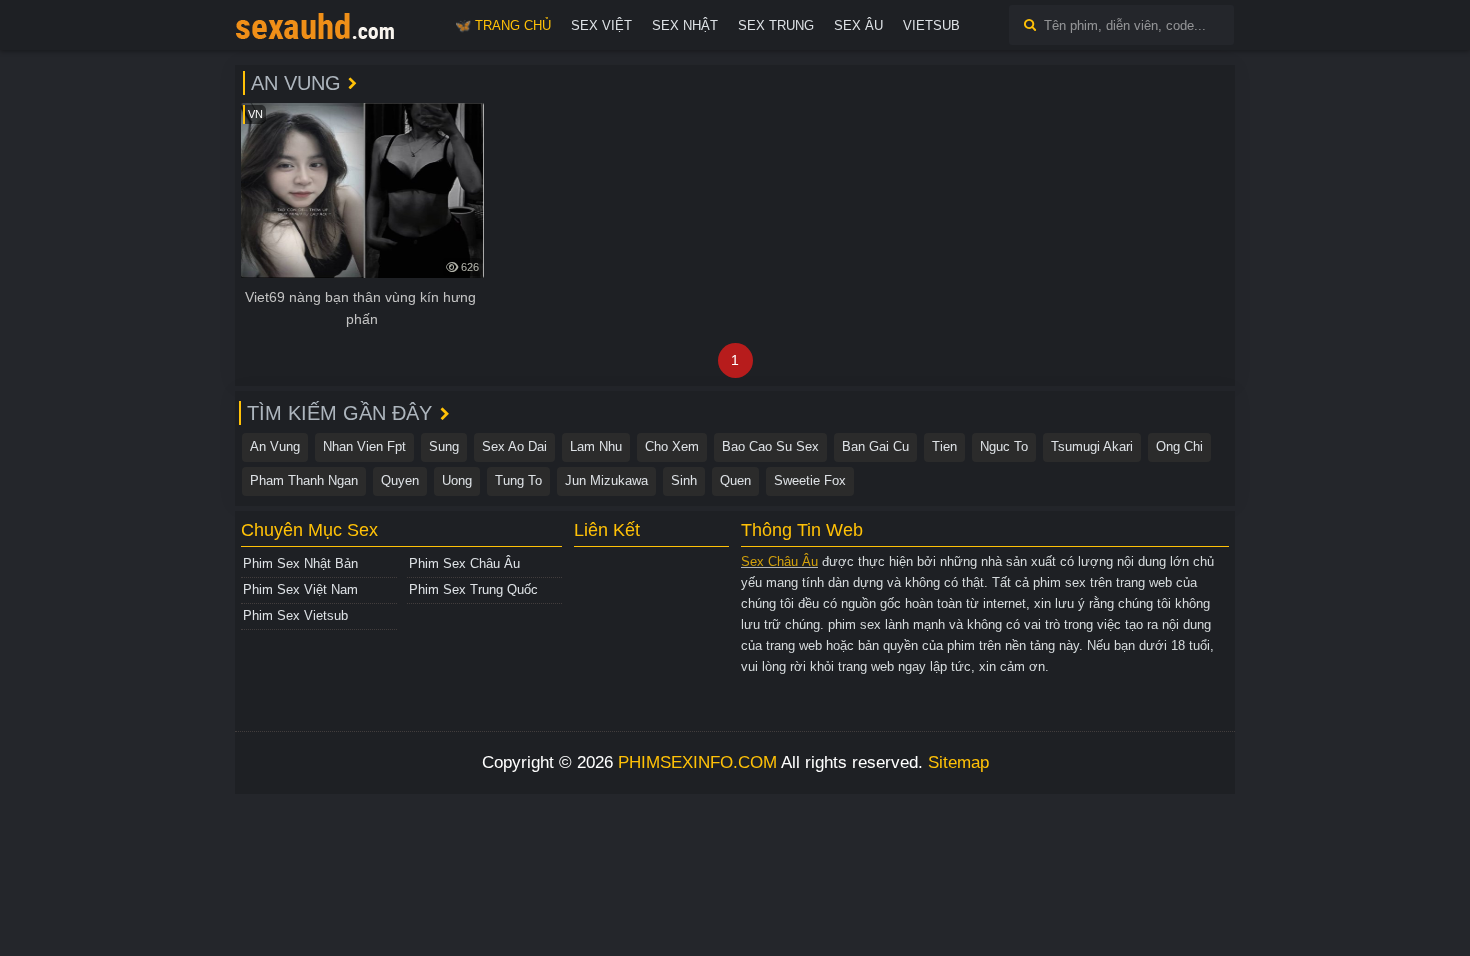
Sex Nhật (685, 25)
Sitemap (958, 762)
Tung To (518, 480)
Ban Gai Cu (875, 446)
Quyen (400, 480)
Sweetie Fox (810, 480)
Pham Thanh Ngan (304, 480)
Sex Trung (776, 25)
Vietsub (931, 25)
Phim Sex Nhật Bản (300, 563)
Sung (444, 446)
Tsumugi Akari (1092, 446)
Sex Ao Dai (514, 446)
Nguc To (1004, 446)
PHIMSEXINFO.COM (697, 762)
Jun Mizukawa (606, 480)
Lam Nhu (596, 446)
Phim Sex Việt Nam (300, 589)
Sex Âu (858, 25)
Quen (735, 480)
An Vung (275, 446)
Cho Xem (672, 446)
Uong (457, 480)
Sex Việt (601, 25)
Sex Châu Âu (779, 561)
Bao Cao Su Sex (770, 446)
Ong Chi (1179, 446)
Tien (944, 446)
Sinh (684, 480)
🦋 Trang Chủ (503, 25)
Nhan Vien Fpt (364, 446)
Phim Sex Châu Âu (464, 563)
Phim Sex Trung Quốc (473, 589)
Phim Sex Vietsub (295, 615)
